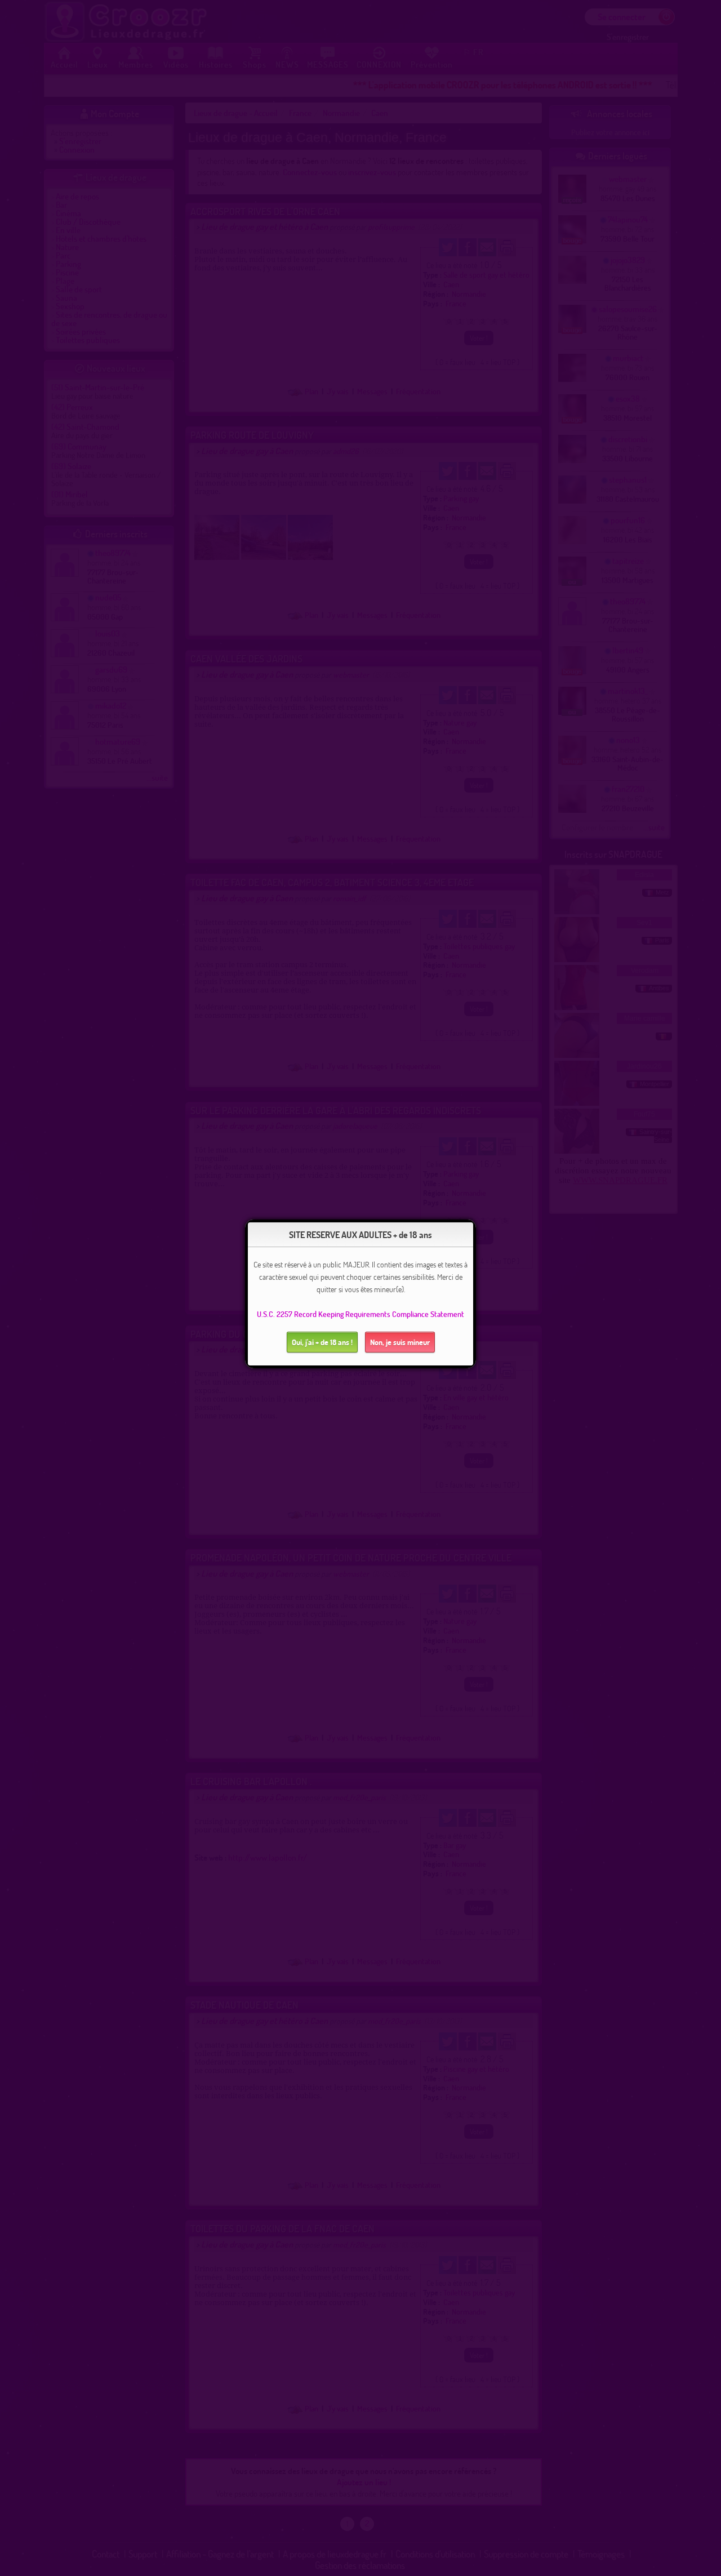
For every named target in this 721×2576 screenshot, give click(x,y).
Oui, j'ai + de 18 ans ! (322, 1342)
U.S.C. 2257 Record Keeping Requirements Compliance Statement (360, 1314)
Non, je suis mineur (400, 1342)
